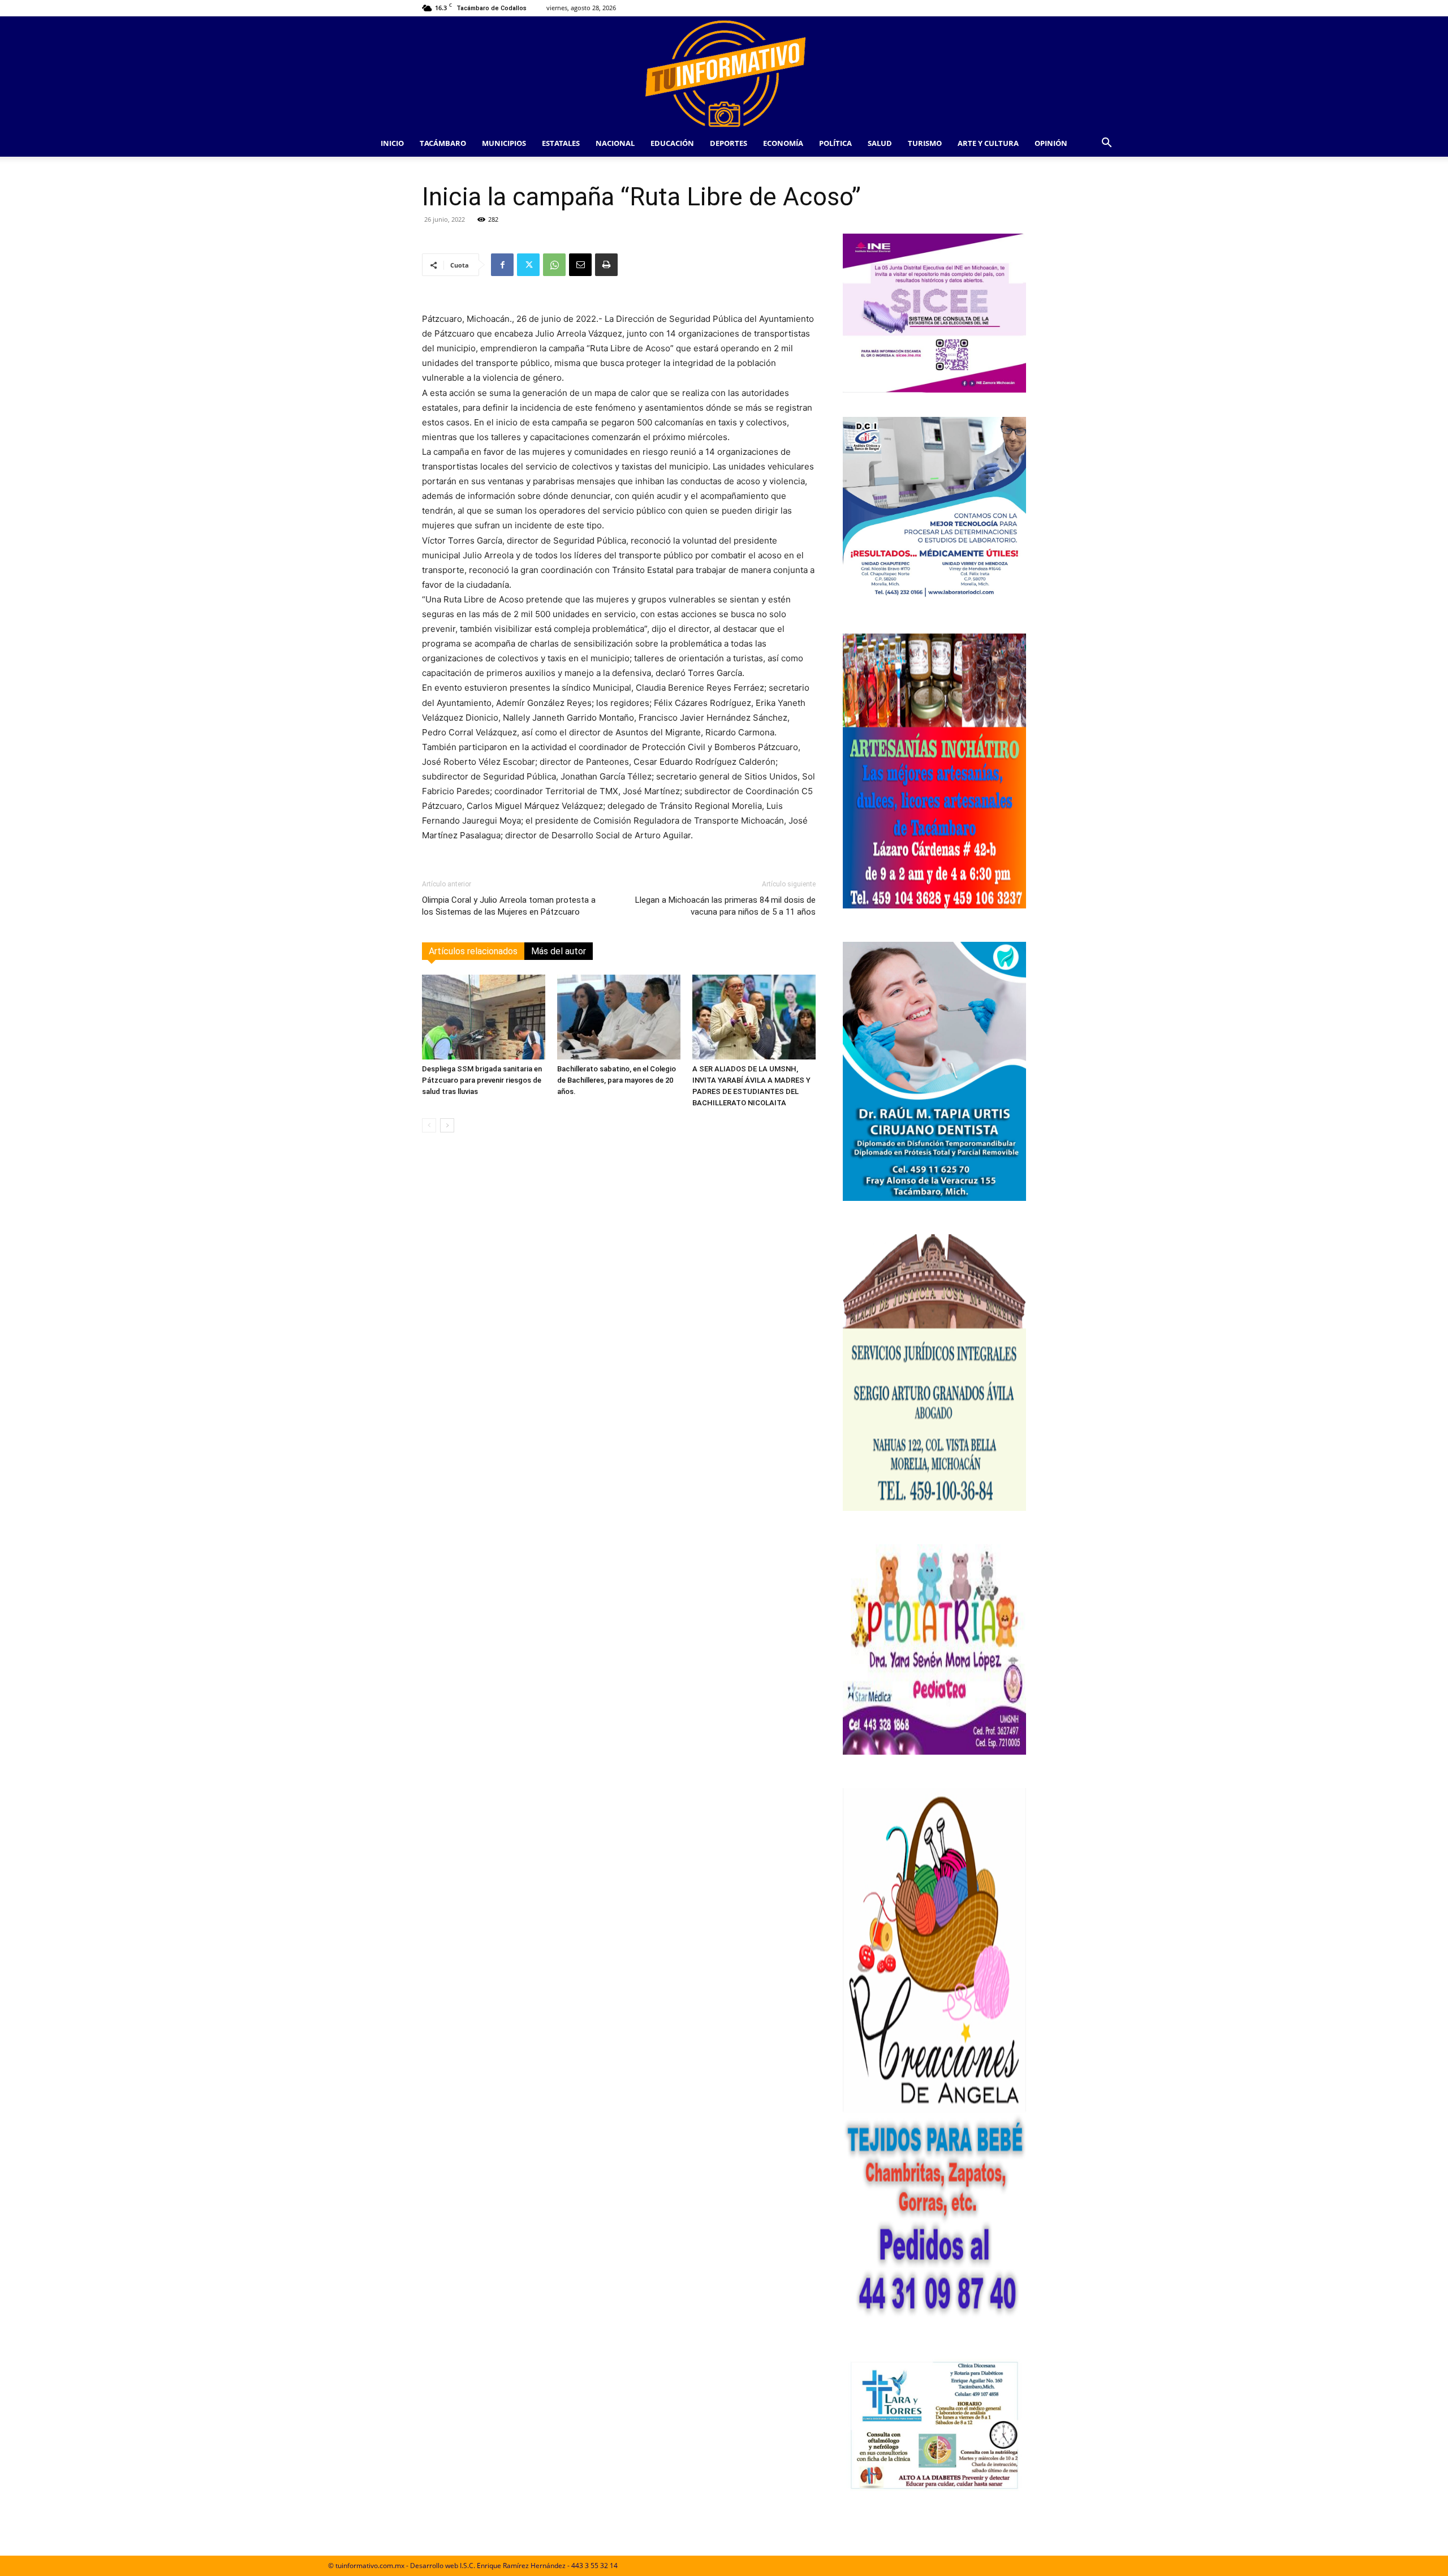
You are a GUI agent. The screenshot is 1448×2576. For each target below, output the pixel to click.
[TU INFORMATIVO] (724, 73)
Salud (880, 143)
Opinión (1051, 143)
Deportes (729, 143)
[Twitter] (528, 265)
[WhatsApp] (554, 265)
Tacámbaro (443, 143)
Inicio (392, 143)
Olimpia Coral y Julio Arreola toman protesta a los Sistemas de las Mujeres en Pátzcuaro (509, 906)
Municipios (504, 143)
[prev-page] (429, 1125)
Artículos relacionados (473, 951)
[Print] (606, 265)
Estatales (561, 143)
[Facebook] (502, 265)
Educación (672, 143)
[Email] (580, 265)
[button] (1106, 144)
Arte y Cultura (988, 143)
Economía (783, 143)
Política (835, 143)
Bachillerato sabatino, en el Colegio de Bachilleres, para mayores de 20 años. (617, 1080)
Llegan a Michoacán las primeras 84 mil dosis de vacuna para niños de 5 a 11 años (725, 906)
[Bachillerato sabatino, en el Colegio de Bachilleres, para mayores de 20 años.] (619, 1017)
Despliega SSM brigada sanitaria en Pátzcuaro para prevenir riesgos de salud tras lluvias (482, 1080)
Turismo (925, 143)
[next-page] (447, 1125)
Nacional (615, 143)
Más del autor (559, 951)
